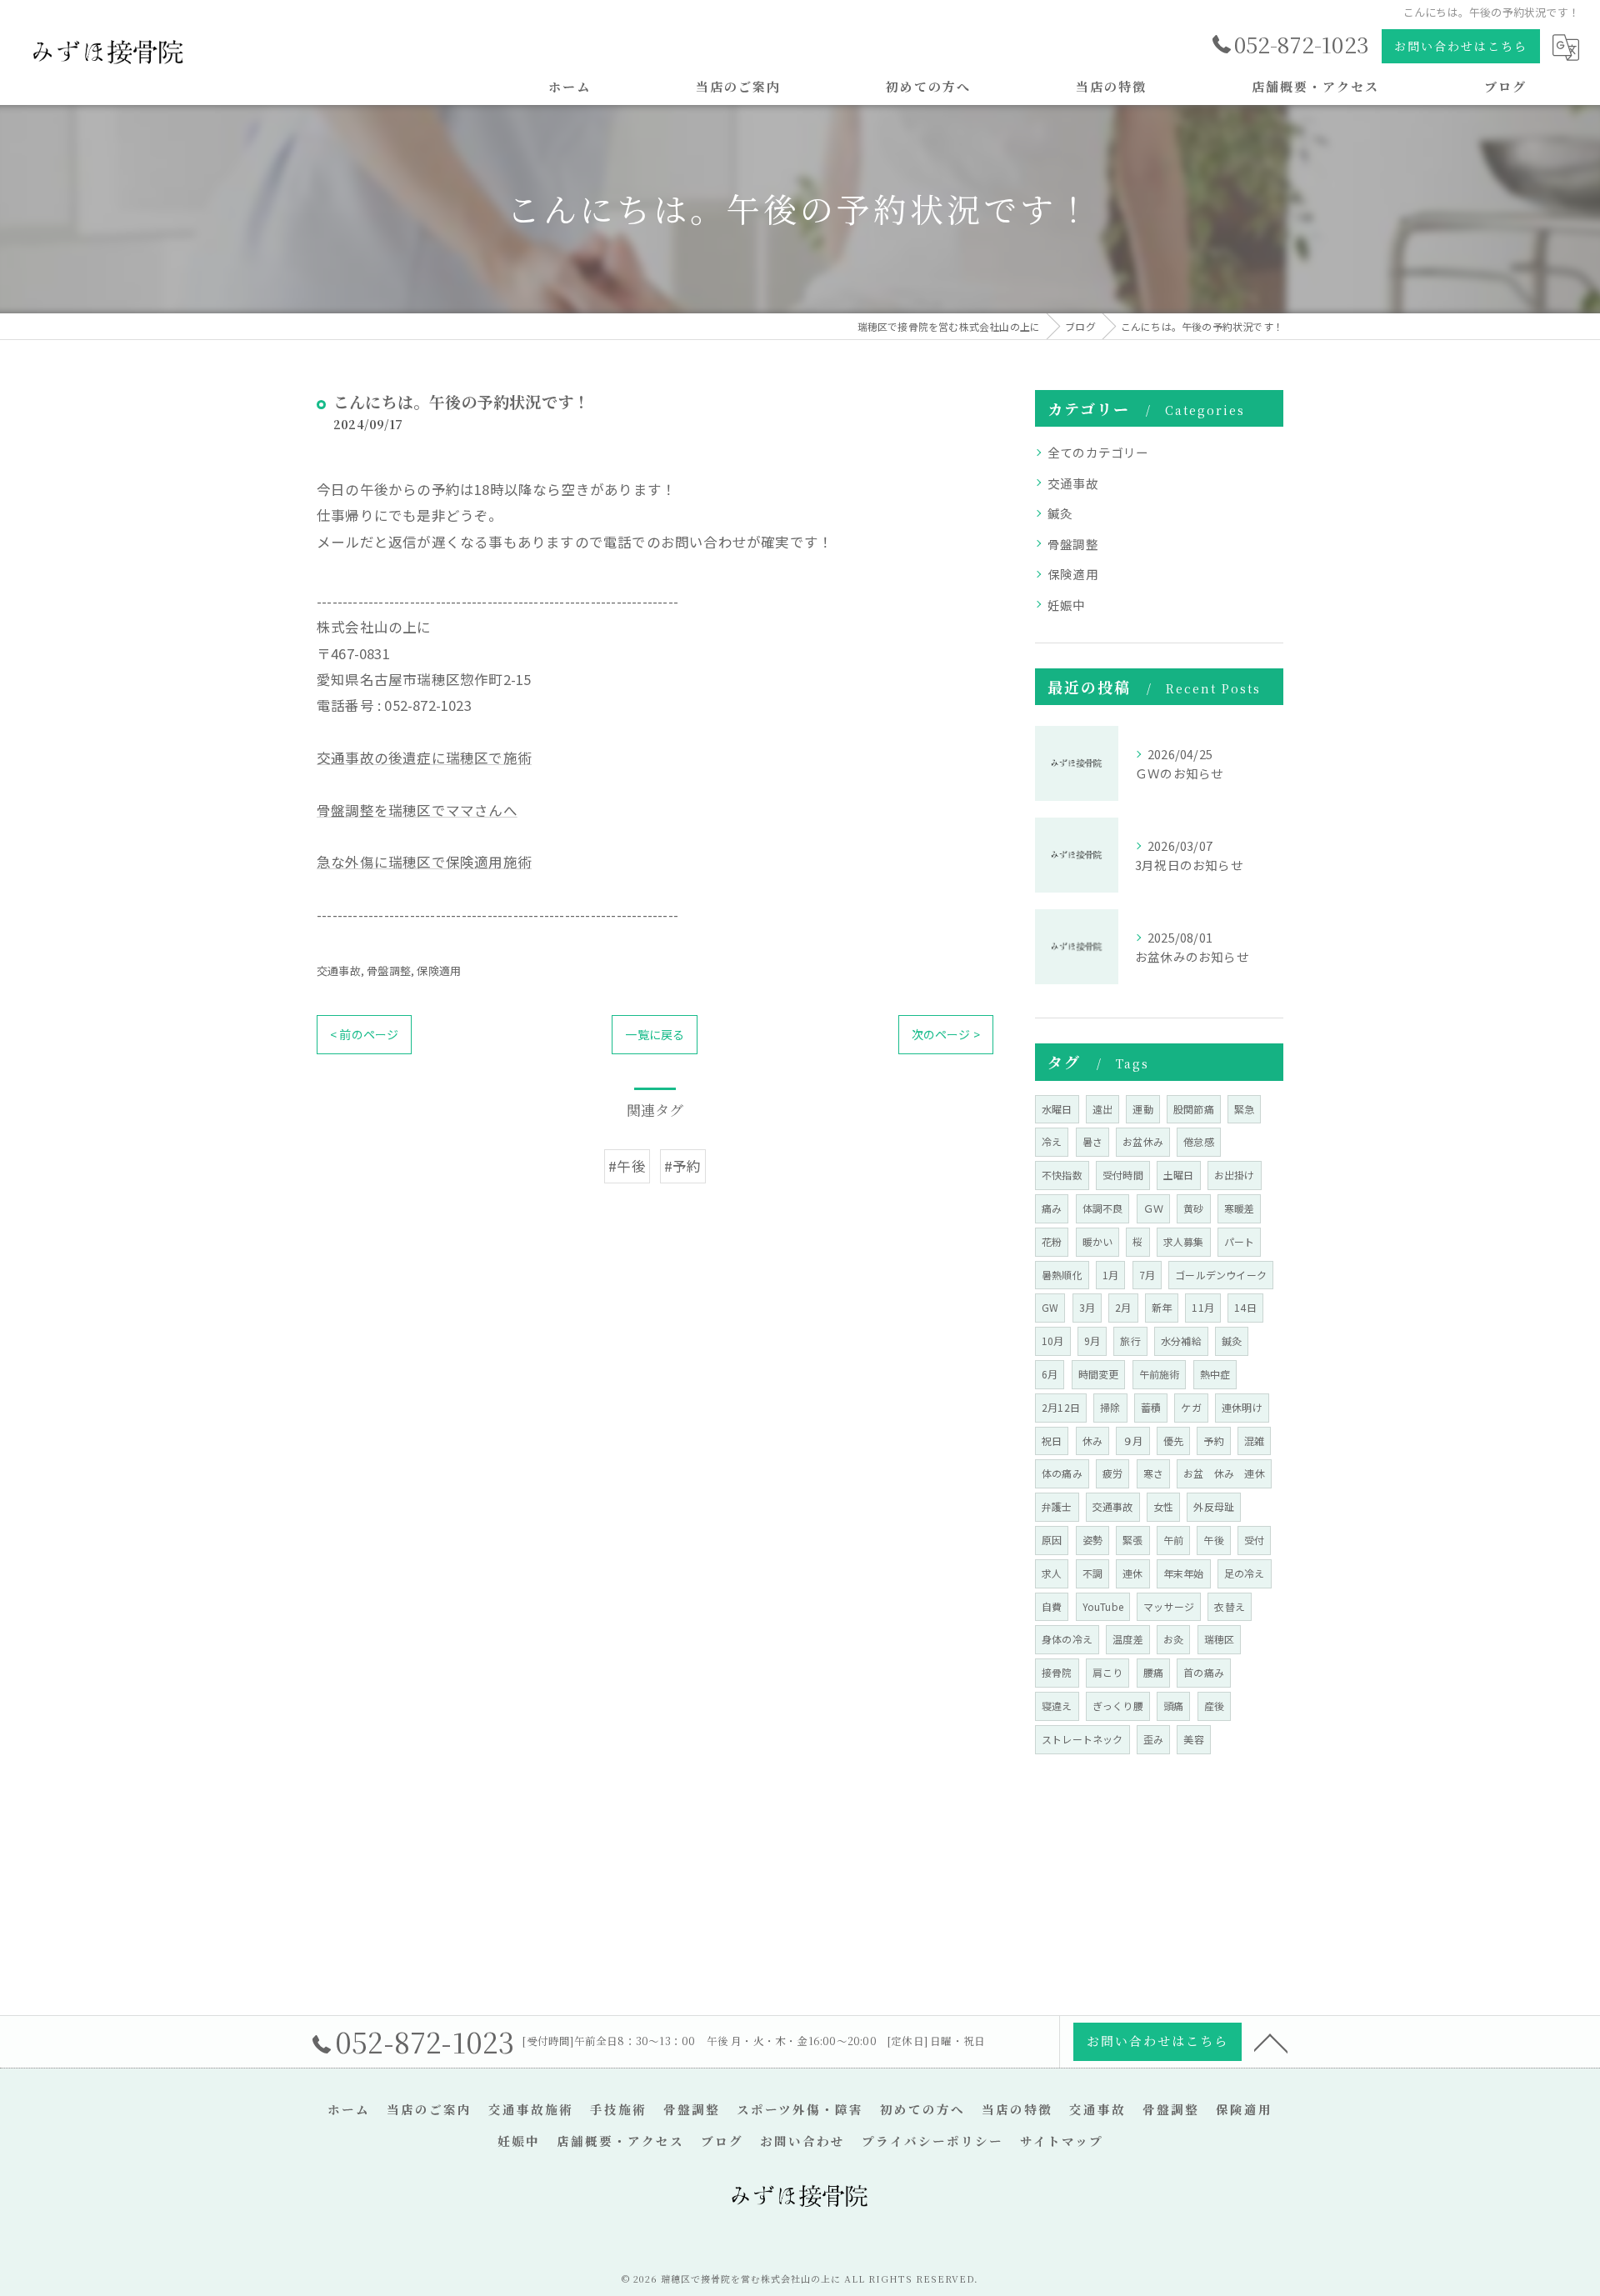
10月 (1053, 1341)
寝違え (1057, 1706)
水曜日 (1057, 1109)
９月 (1132, 1441)
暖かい (1098, 1241)
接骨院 (1057, 1672)
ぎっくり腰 (1118, 1706)
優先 (1173, 1441)
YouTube (1103, 1606)
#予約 (683, 1166)
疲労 (1112, 1473)
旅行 (1130, 1341)
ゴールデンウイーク (1221, 1275)
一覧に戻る (655, 1034)
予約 (1213, 1441)
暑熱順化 (1062, 1275)
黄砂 (1193, 1208)
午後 (1213, 1540)
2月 (1123, 1307)
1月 (1110, 1275)
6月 (1050, 1374)
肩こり (1108, 1672)
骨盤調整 (389, 970)
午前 (1173, 1540)
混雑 (1254, 1441)
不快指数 (1062, 1175)
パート (1240, 1241)
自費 (1052, 1606)
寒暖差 (1240, 1208)
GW (1050, 1307)
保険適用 (439, 970)
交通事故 (339, 970)
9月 (1092, 1341)
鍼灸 (1060, 513)
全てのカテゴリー (1098, 452)
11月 (1203, 1307)
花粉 (1052, 1241)
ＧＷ (1153, 1208)
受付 (1254, 1540)
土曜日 (1179, 1175)
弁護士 (1057, 1506)
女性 (1163, 1506)
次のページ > (946, 1034)
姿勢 (1092, 1540)
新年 (1162, 1307)
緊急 (1244, 1109)
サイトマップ (1062, 2141)
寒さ (1153, 1473)
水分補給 (1181, 1341)
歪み (1153, 1739)
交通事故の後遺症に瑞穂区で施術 (424, 758)
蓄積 (1151, 1407)
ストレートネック (1082, 1739)
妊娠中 (1067, 605)
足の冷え (1245, 1573)
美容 (1193, 1739)
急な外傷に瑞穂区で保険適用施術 (424, 862)
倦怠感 (1199, 1141)
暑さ (1092, 1141)
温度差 (1128, 1639)
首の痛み (1204, 1672)
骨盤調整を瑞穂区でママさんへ (417, 810)
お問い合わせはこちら (1461, 46)
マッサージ (1169, 1606)
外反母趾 (1214, 1506)
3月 (1087, 1307)
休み (1092, 1441)
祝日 (1052, 1441)
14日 (1245, 1307)
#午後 (627, 1166)
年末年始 (1184, 1573)
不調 (1092, 1573)
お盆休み (1143, 1141)
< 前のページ (364, 1034)
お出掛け (1235, 1175)
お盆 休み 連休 (1224, 1473)
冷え (1052, 1141)
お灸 (1173, 1639)
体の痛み (1062, 1473)
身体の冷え (1067, 1639)
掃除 (1110, 1407)
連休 (1132, 1573)
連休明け (1242, 1407)
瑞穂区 (1220, 1639)
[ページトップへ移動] (1271, 2042)
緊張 (1132, 1540)
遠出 (1102, 1109)
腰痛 (1153, 1672)
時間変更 (1099, 1374)
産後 (1214, 1706)
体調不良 (1103, 1208)
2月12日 (1061, 1407)
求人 (1052, 1573)
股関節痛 (1194, 1109)
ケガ (1191, 1407)
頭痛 (1173, 1706)
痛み (1052, 1208)
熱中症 (1215, 1374)
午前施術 (1160, 1374)
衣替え (1230, 1606)
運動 (1142, 1109)
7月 (1147, 1275)
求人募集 (1184, 1241)
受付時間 (1123, 1175)
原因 (1052, 1540)
